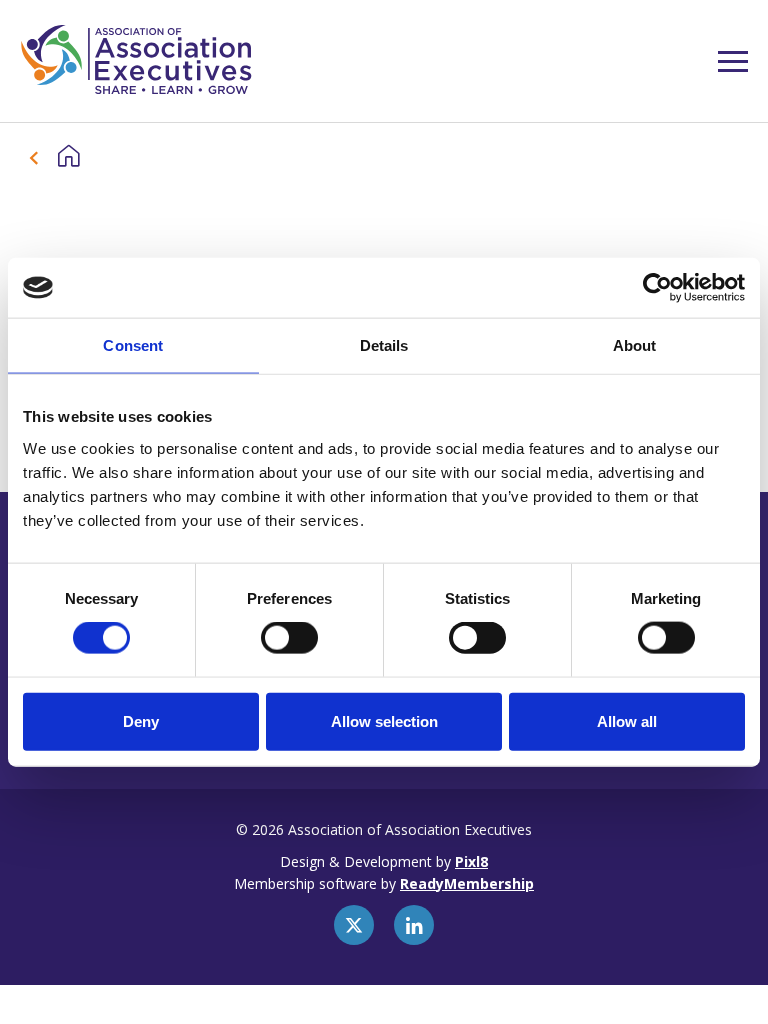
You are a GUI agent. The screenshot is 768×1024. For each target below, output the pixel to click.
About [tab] (635, 345)
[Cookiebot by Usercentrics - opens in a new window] (657, 288)
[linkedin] (414, 925)
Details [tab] (384, 345)
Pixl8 (471, 861)
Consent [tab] (133, 345)
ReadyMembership (467, 883)
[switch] (289, 638)
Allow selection (384, 720)
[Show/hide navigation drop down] (733, 61)
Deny (141, 720)
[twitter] (354, 925)
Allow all (627, 720)
